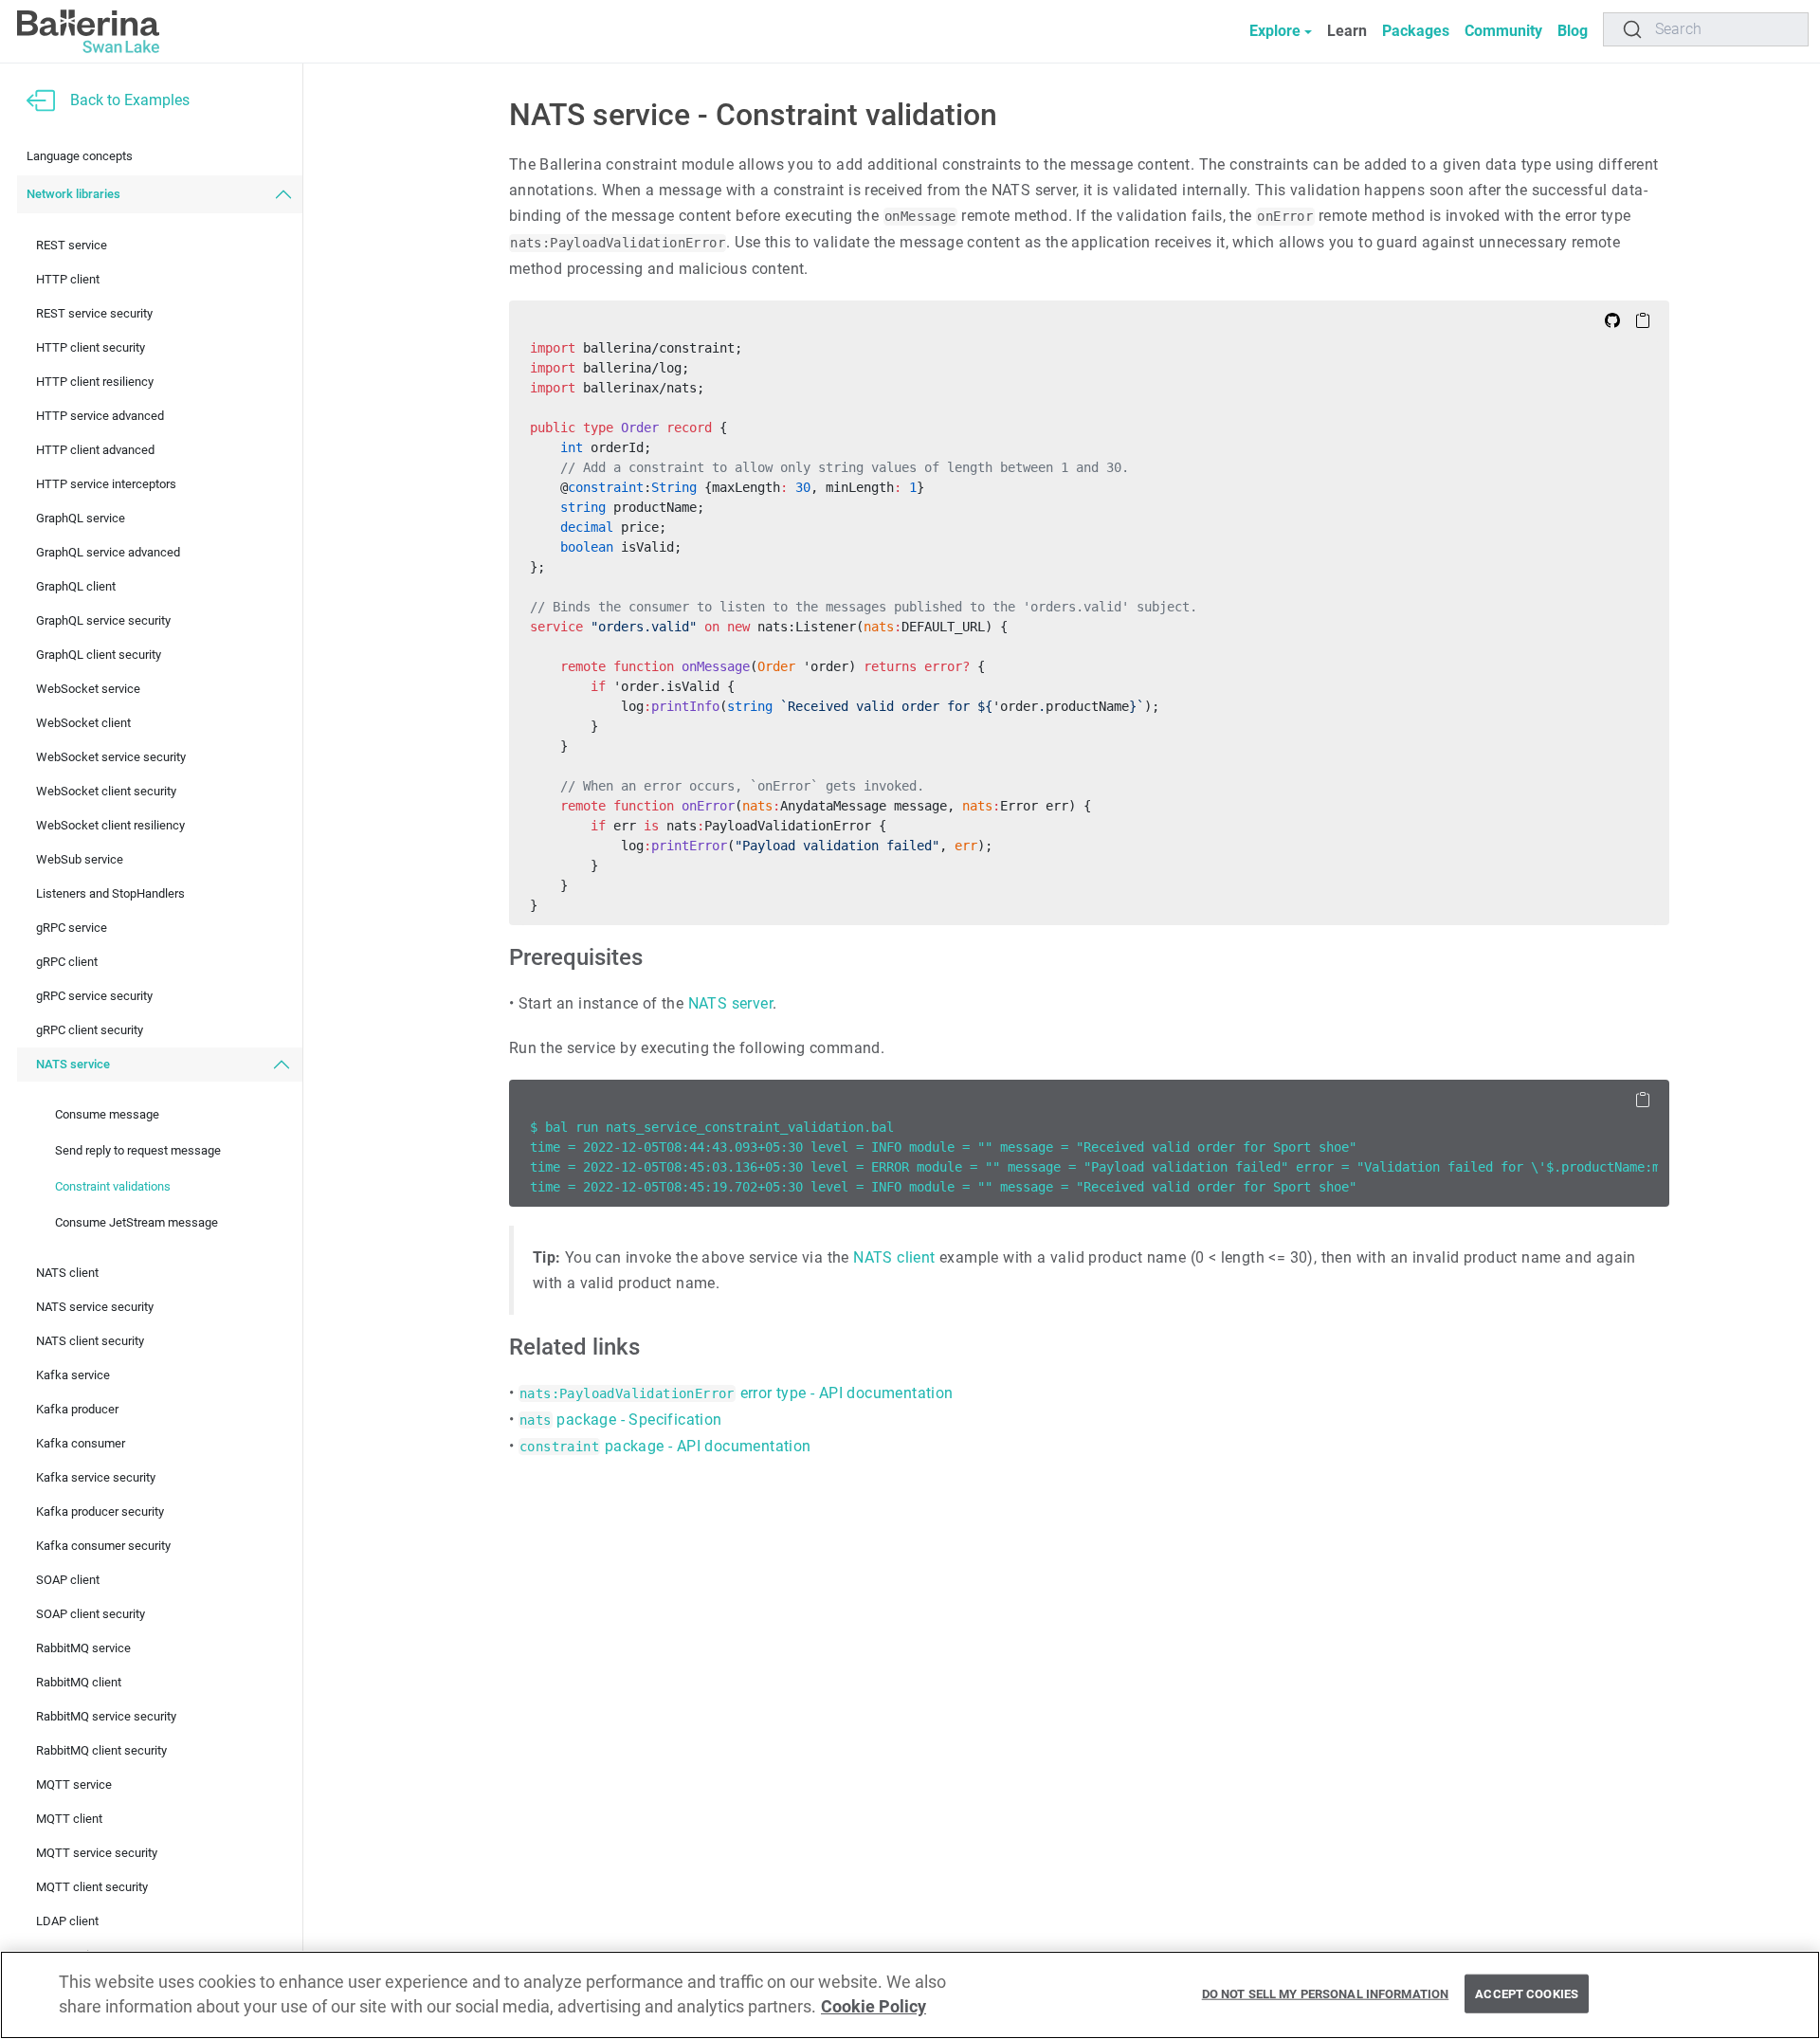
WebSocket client (83, 724)
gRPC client (67, 963)
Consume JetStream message (136, 1222)
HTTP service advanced (100, 417)
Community (1503, 31)
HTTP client (68, 280)
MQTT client (69, 1820)
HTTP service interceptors (106, 485)
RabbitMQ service (83, 1649)
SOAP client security (91, 1615)
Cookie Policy (874, 2008)
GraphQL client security (99, 655)
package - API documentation (665, 1446)
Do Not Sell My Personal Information (1326, 1993)
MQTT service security (97, 1854)
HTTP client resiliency (95, 382)
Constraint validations (113, 1186)
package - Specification (621, 1420)
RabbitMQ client (79, 1683)
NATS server (730, 1003)
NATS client (67, 1274)
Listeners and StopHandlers (110, 894)
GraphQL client (76, 587)
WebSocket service (88, 690)
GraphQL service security (103, 621)
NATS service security (95, 1308)
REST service (72, 246)
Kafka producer (77, 1410)
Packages (1416, 31)
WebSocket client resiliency (110, 826)
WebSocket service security (111, 758)
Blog (1573, 31)
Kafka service (73, 1376)
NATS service (73, 1065)
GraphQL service (81, 519)
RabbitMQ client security (101, 1751)
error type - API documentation (737, 1393)
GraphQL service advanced (108, 553)
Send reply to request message (138, 1150)
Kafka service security (96, 1478)
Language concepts (80, 157)
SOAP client (68, 1581)
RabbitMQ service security (106, 1717)
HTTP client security (91, 348)
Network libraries (73, 195)
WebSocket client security (106, 792)
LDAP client (67, 1922)
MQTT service (74, 1785)
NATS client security (90, 1342)
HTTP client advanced (95, 451)
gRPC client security (90, 1031)
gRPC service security (94, 997)
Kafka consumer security (103, 1547)
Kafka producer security (100, 1512)
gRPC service (72, 928)
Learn (1347, 31)
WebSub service (80, 860)
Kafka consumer (81, 1444)
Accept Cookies (1527, 1993)
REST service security (94, 314)
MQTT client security (92, 1888)
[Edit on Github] (1612, 319)
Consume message (107, 1114)
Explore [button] (1275, 31)
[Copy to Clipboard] (1643, 319)
